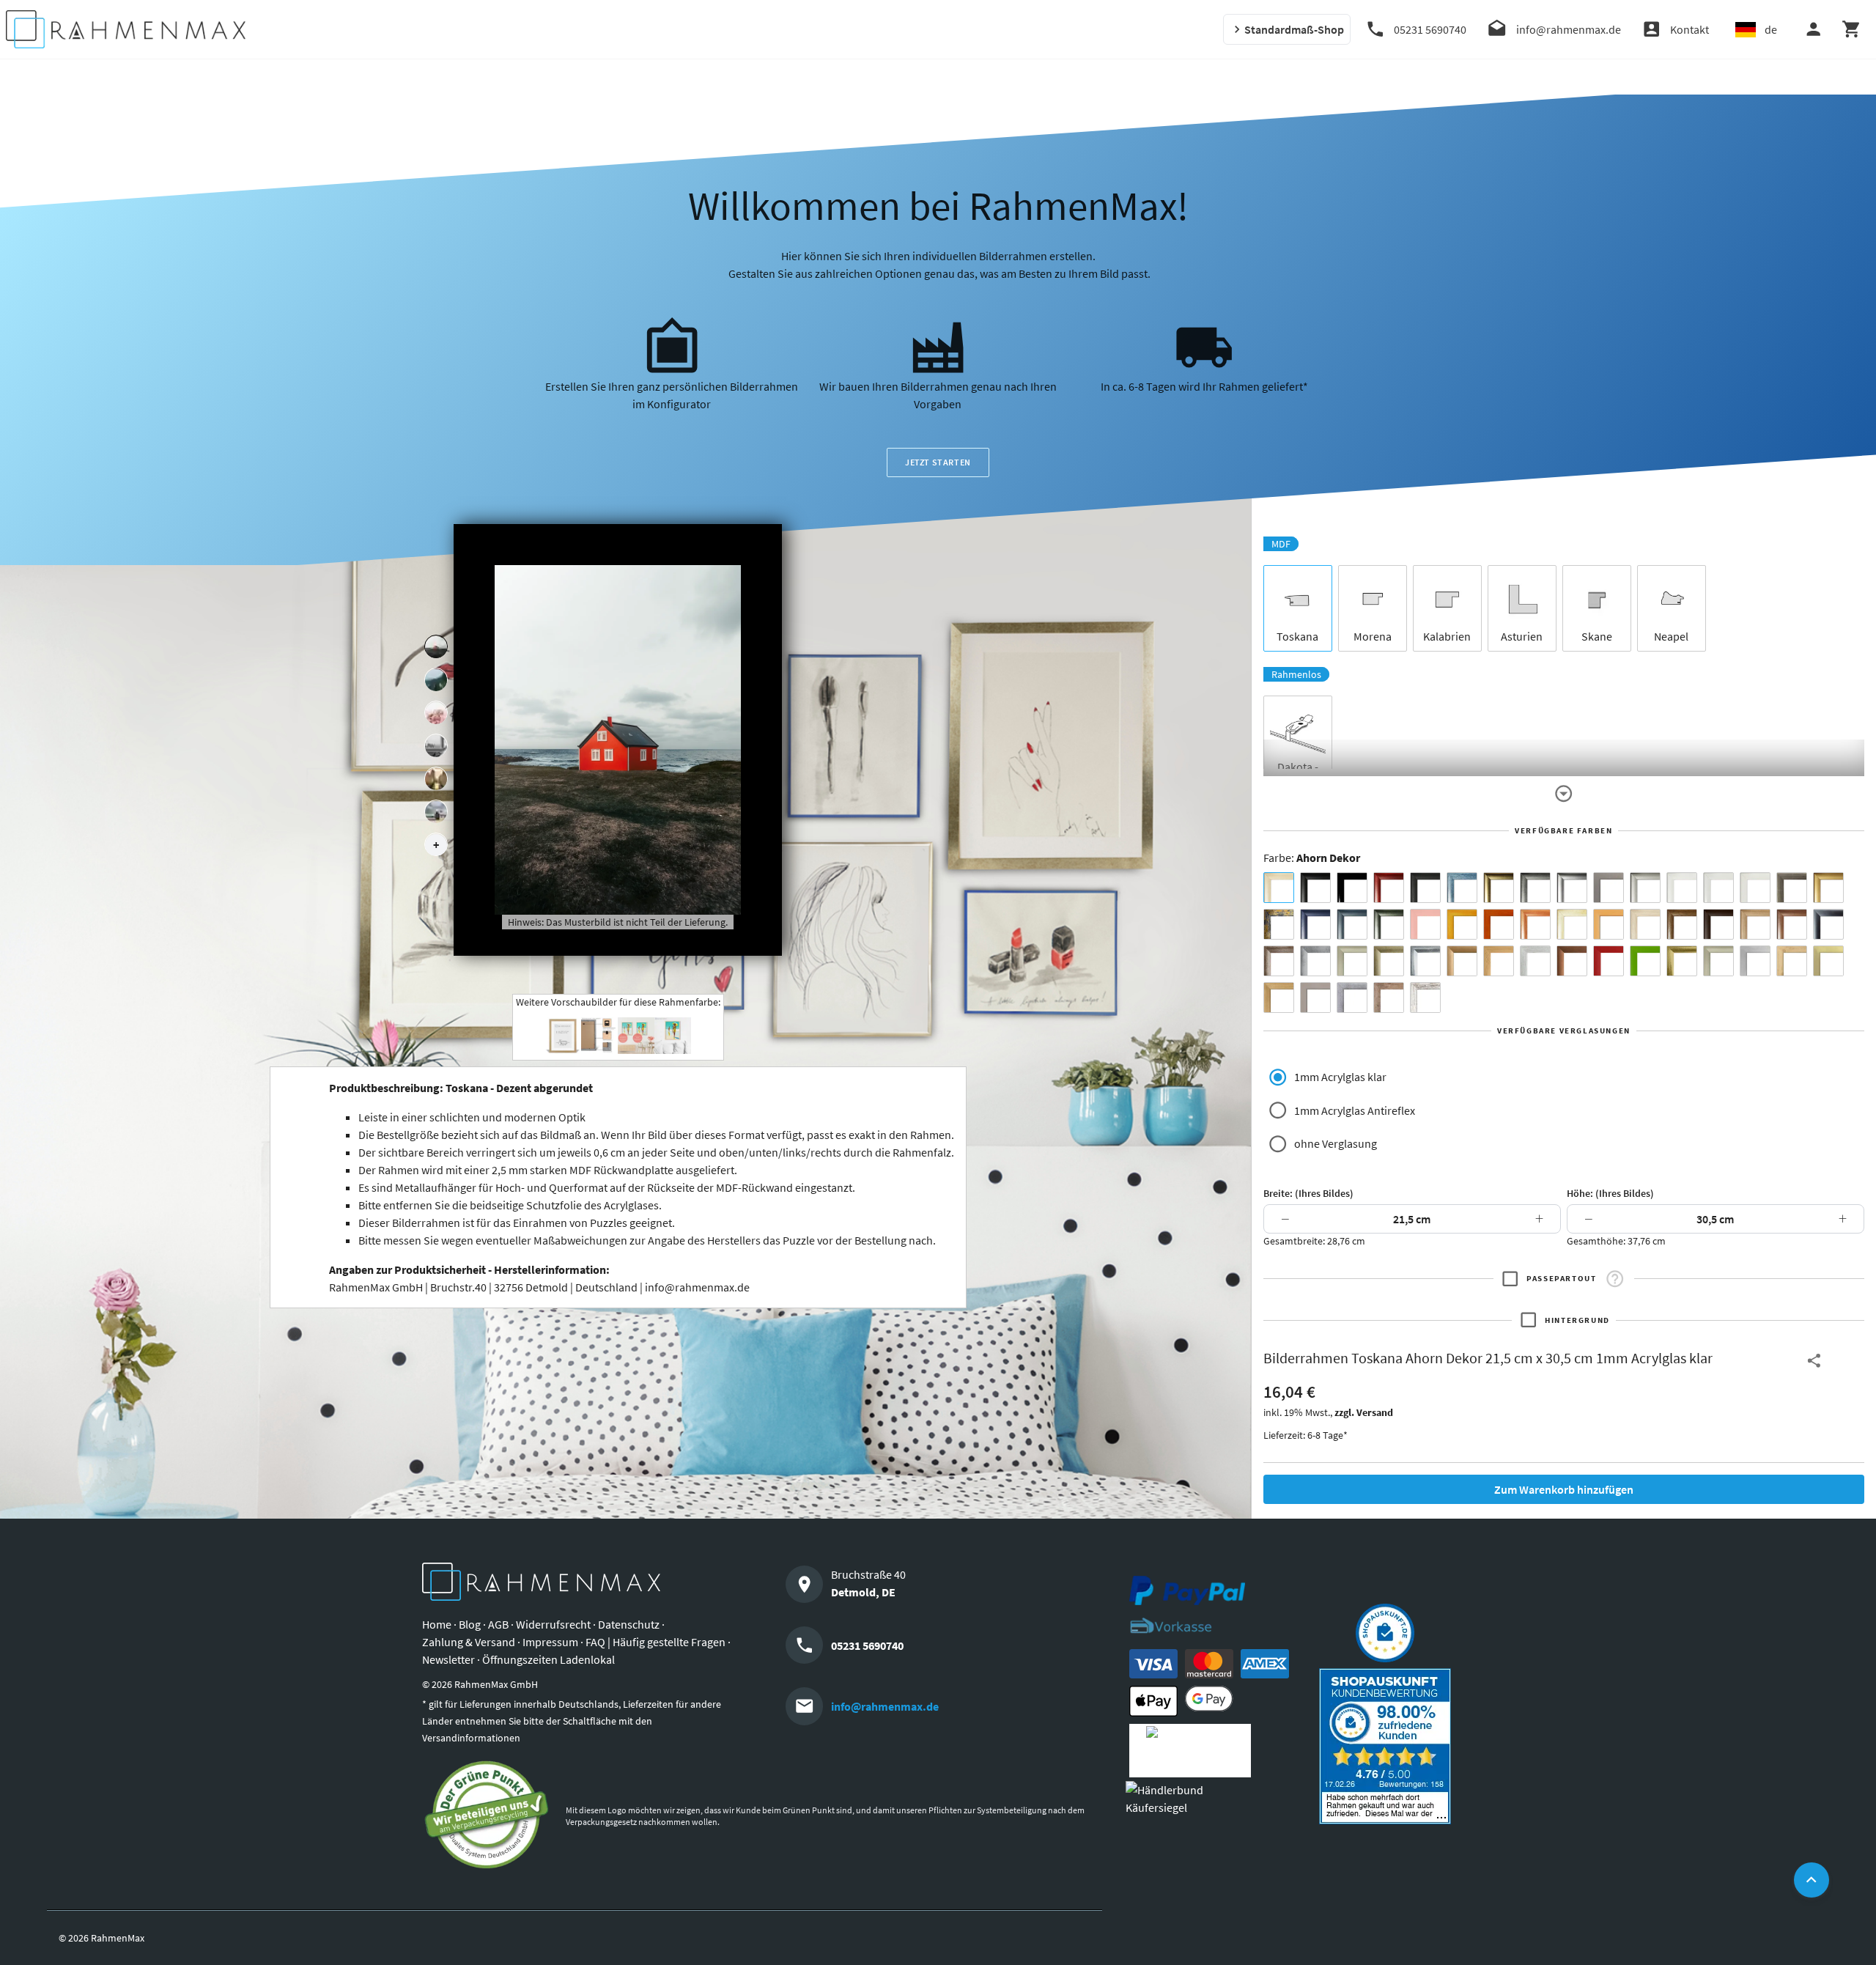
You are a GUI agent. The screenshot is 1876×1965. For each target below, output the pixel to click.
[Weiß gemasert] (1755, 888)
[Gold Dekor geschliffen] (1828, 961)
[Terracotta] (1535, 924)
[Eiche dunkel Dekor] (1718, 924)
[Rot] (1609, 961)
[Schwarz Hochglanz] (1352, 888)
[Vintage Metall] (1279, 961)
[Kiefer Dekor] (1499, 961)
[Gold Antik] (1389, 961)
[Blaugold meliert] (1279, 924)
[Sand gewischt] (1572, 924)
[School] (436, 812)
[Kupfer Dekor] (1572, 961)
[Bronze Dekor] (1462, 961)
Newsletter (448, 1659)
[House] (436, 647)
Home (437, 1624)
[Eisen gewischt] (1315, 961)
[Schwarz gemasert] (1425, 888)
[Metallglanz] (1792, 888)
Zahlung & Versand (469, 1642)
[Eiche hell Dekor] (1645, 924)
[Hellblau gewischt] (1462, 888)
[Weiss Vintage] (1425, 998)
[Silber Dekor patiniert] (1352, 998)
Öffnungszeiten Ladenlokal (549, 1659)
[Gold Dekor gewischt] (1279, 998)
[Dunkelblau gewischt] (1315, 924)
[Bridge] (436, 746)
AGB (498, 1624)
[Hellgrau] (1315, 998)
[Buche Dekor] (1609, 924)
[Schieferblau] (1352, 924)
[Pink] (1425, 924)
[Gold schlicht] (1828, 888)
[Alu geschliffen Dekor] (1828, 924)
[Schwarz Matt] (1315, 888)
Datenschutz (629, 1624)
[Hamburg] (436, 779)
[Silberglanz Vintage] (1425, 961)
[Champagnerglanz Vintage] (1718, 961)
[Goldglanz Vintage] (1682, 961)
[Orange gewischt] (1499, 924)
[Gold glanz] (1499, 888)
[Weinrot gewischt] (1389, 888)
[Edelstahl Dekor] (1755, 961)
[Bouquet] (436, 713)
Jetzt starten (938, 462)
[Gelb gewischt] (1462, 924)
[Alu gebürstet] (1572, 888)
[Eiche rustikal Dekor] (1682, 924)
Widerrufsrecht (553, 1624)
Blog (470, 1624)
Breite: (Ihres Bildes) (1308, 1193)
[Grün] (1645, 961)
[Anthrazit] (1609, 888)
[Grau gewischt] (1535, 888)
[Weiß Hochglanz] (1718, 888)
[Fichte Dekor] (1792, 961)
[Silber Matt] (1645, 888)
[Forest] (436, 680)
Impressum (550, 1642)
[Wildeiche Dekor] (1389, 998)
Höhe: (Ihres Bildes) (1610, 1193)
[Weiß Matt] (1682, 888)
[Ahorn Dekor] (1279, 888)
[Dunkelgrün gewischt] (1389, 924)
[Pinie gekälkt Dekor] (1535, 961)
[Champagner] (1352, 961)
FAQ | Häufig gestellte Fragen (656, 1642)
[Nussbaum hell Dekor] (1755, 924)
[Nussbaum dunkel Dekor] (1792, 924)
